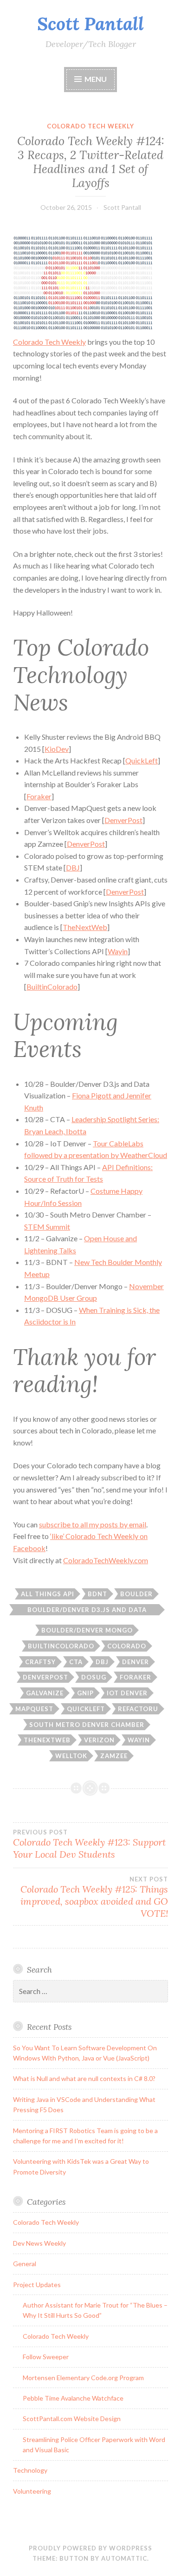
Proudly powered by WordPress (90, 2548)
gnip (85, 1693)
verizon (99, 1740)
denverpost (45, 1677)
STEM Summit (47, 1227)
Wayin (118, 951)
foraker (136, 1677)
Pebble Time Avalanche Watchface (73, 2398)
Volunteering (32, 2491)
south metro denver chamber (87, 1725)
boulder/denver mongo (87, 1630)
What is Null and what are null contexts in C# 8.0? (84, 2078)
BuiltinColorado (52, 987)
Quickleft (86, 1709)
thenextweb (47, 1740)
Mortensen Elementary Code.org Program (83, 2378)
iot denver (127, 1693)
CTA (76, 1662)
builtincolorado (61, 1646)
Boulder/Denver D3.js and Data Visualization (87, 1611)
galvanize (45, 1693)
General (25, 2264)
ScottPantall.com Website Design (72, 2419)
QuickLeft (142, 760)
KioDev (57, 749)
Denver (136, 1662)
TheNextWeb (85, 927)
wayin (139, 1740)
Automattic (124, 2558)
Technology (30, 2470)
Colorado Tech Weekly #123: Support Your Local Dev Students (89, 1844)
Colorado (127, 1646)
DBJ (73, 867)
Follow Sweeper (46, 2357)
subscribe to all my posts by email (93, 1524)
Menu (96, 79)
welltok (71, 1756)
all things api (48, 1594)
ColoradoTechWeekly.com (106, 1560)
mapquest (34, 1709)
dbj (102, 1662)
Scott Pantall (90, 24)
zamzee (114, 1756)
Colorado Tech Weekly (90, 126)
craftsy (40, 1662)
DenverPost (123, 820)
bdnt (97, 1594)
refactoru (138, 1709)
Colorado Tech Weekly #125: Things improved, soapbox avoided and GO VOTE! (94, 1897)
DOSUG (94, 1677)
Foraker (39, 796)
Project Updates (37, 2285)
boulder (136, 1594)
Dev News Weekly (39, 2243)
